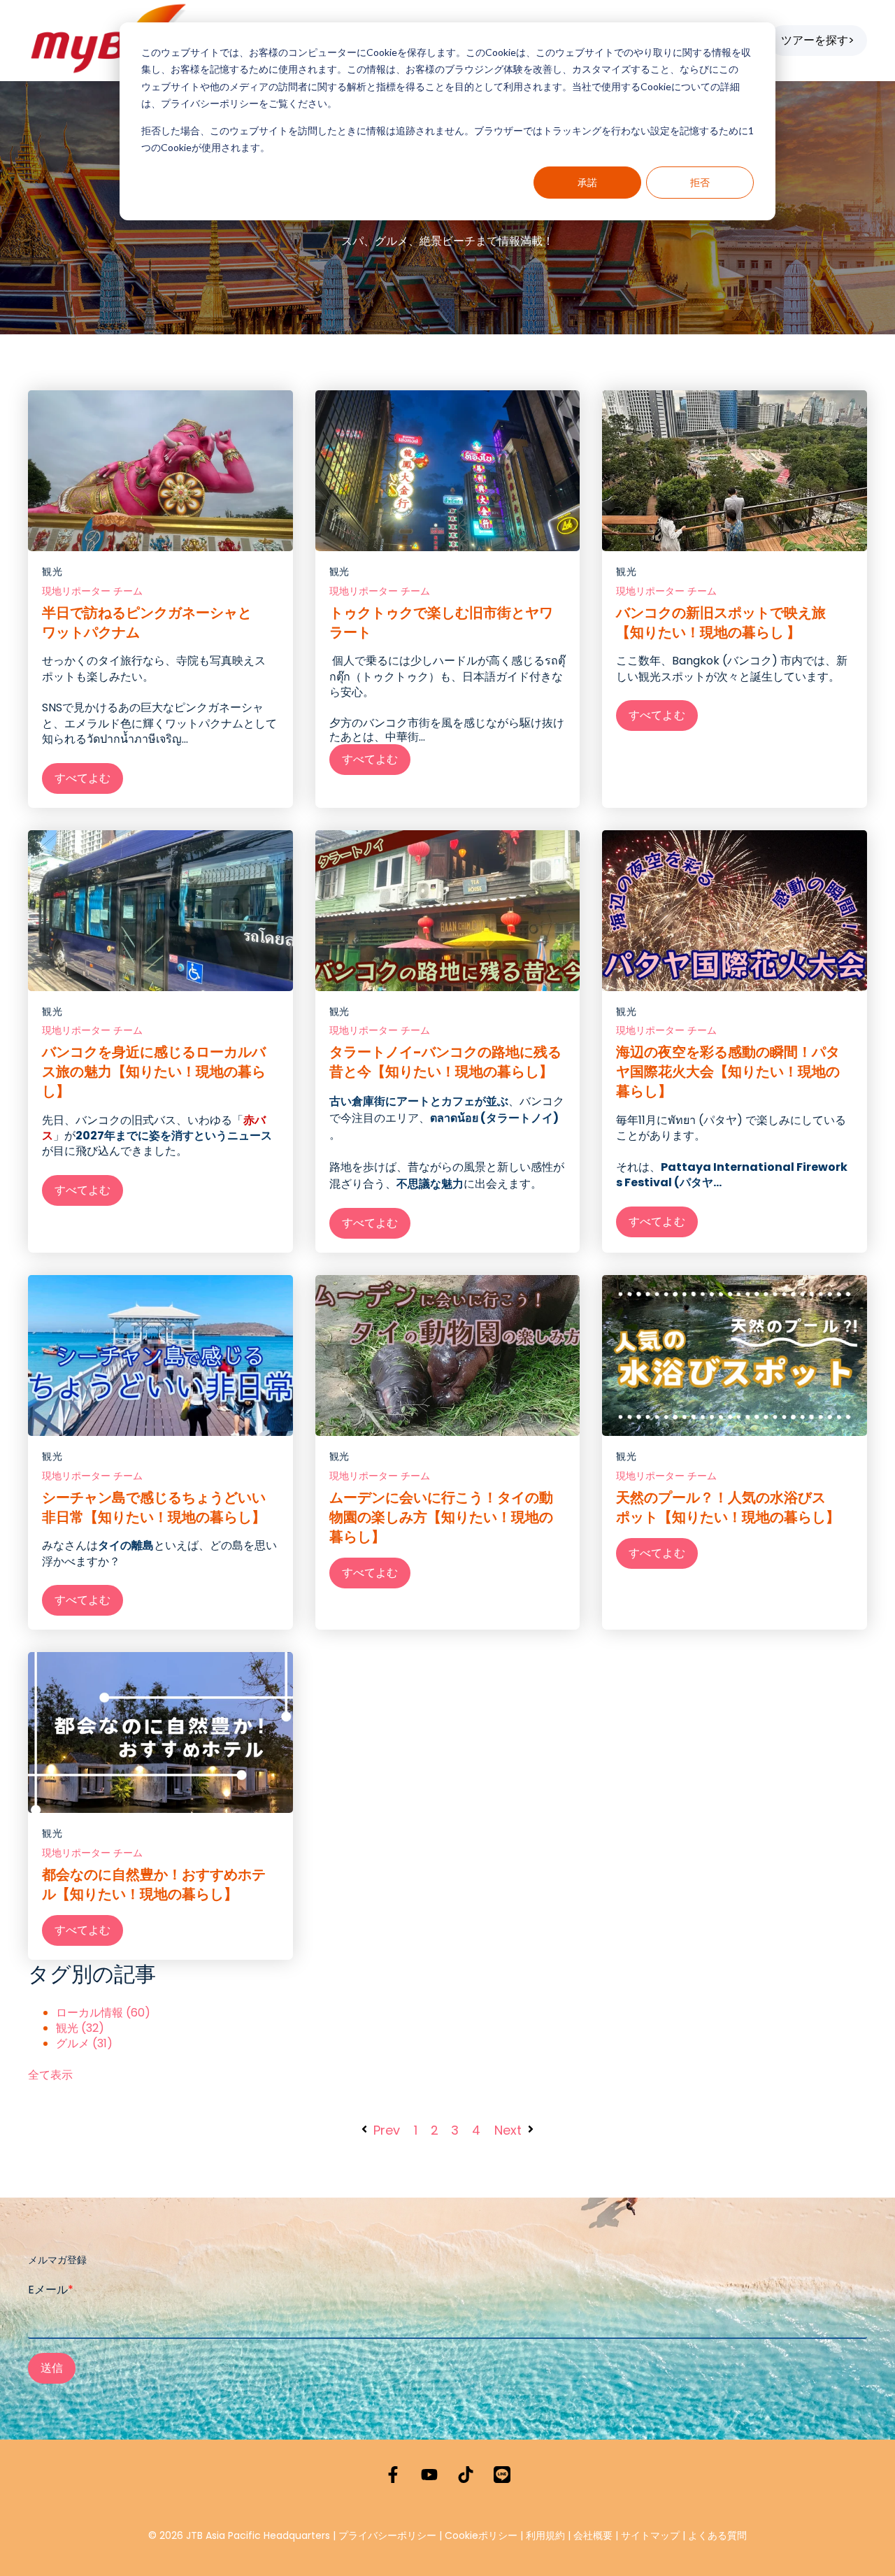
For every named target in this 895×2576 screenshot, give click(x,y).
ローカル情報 (103, 2013)
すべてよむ (83, 778)
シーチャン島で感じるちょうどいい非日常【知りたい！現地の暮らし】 (154, 1507)
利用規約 (545, 2535)
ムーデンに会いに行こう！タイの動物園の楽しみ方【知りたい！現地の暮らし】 (441, 1517)
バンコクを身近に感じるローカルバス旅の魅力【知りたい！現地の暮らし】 (154, 1072)
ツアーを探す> (818, 40)
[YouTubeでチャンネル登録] (429, 2475)
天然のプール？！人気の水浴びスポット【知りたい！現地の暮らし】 (728, 1507)
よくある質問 (717, 2535)
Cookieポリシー (482, 2535)
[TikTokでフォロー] (466, 2475)
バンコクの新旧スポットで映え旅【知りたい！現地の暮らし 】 (721, 622)
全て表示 (50, 2075)
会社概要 (593, 2535)
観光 (52, 572)
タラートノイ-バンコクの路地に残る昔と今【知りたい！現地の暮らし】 (445, 1062)
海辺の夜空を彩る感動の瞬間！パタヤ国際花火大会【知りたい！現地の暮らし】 (728, 1072)
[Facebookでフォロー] (393, 2475)
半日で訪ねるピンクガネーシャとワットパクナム (147, 622)
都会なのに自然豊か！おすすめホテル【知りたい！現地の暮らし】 (154, 1884)
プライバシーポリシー (387, 2535)
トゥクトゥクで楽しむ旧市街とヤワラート (441, 622)
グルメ (84, 2044)
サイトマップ (650, 2535)
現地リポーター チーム (92, 591)
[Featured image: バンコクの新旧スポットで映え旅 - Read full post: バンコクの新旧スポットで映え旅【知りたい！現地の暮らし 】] (735, 471)
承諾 (587, 182)
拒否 (700, 182)
